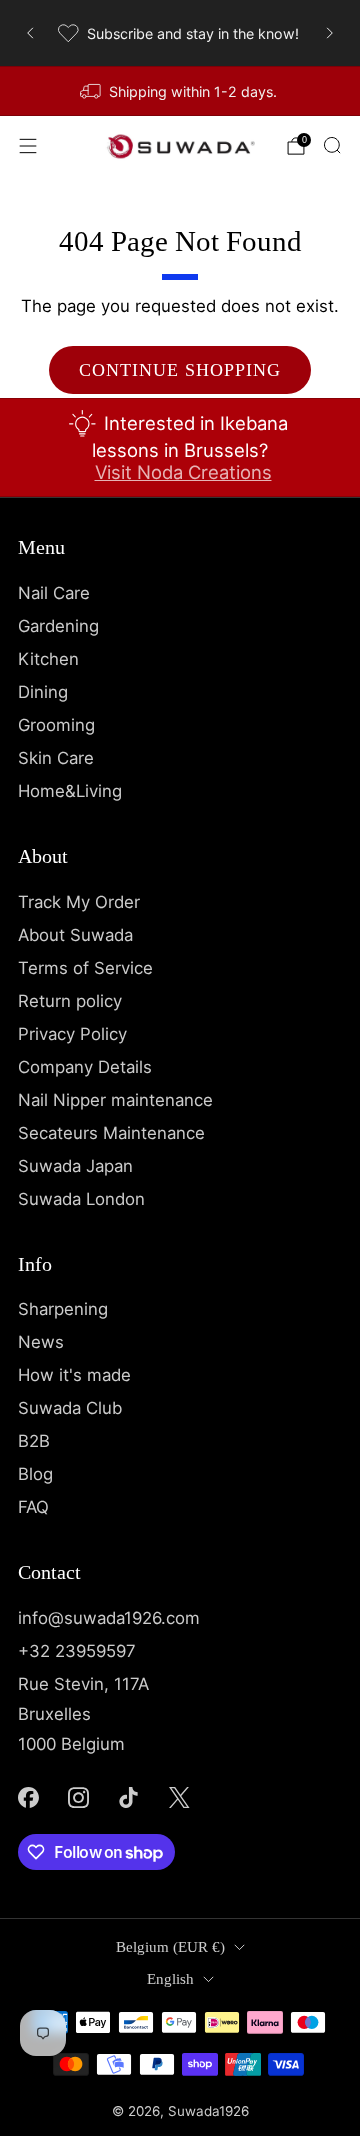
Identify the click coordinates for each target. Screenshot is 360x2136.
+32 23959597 (77, 1651)
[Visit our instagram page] (78, 1797)
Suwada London (81, 1199)
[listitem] (180, 33)
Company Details (85, 1067)
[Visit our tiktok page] (129, 1797)
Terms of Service (85, 968)
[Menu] (28, 146)
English (170, 1979)
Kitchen (48, 659)
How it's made (74, 1375)
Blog (35, 1474)
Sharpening (63, 1309)
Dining (43, 692)
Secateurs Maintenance (111, 1133)
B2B (34, 1441)
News (41, 1342)
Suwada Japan (75, 1166)
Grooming (56, 725)
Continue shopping (180, 370)
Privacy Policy (72, 1034)
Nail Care (54, 593)
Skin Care (56, 758)
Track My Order (79, 902)
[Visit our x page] (179, 1797)
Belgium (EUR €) (170, 1947)
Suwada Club (70, 1408)
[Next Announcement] (330, 33)
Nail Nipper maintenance (115, 1100)
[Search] (332, 145)
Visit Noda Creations (183, 472)
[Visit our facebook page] (28, 1797)
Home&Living (70, 791)
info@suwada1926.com (109, 1618)
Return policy (70, 1001)
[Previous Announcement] (30, 33)
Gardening (58, 626)
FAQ (33, 1507)
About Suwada (75, 935)
